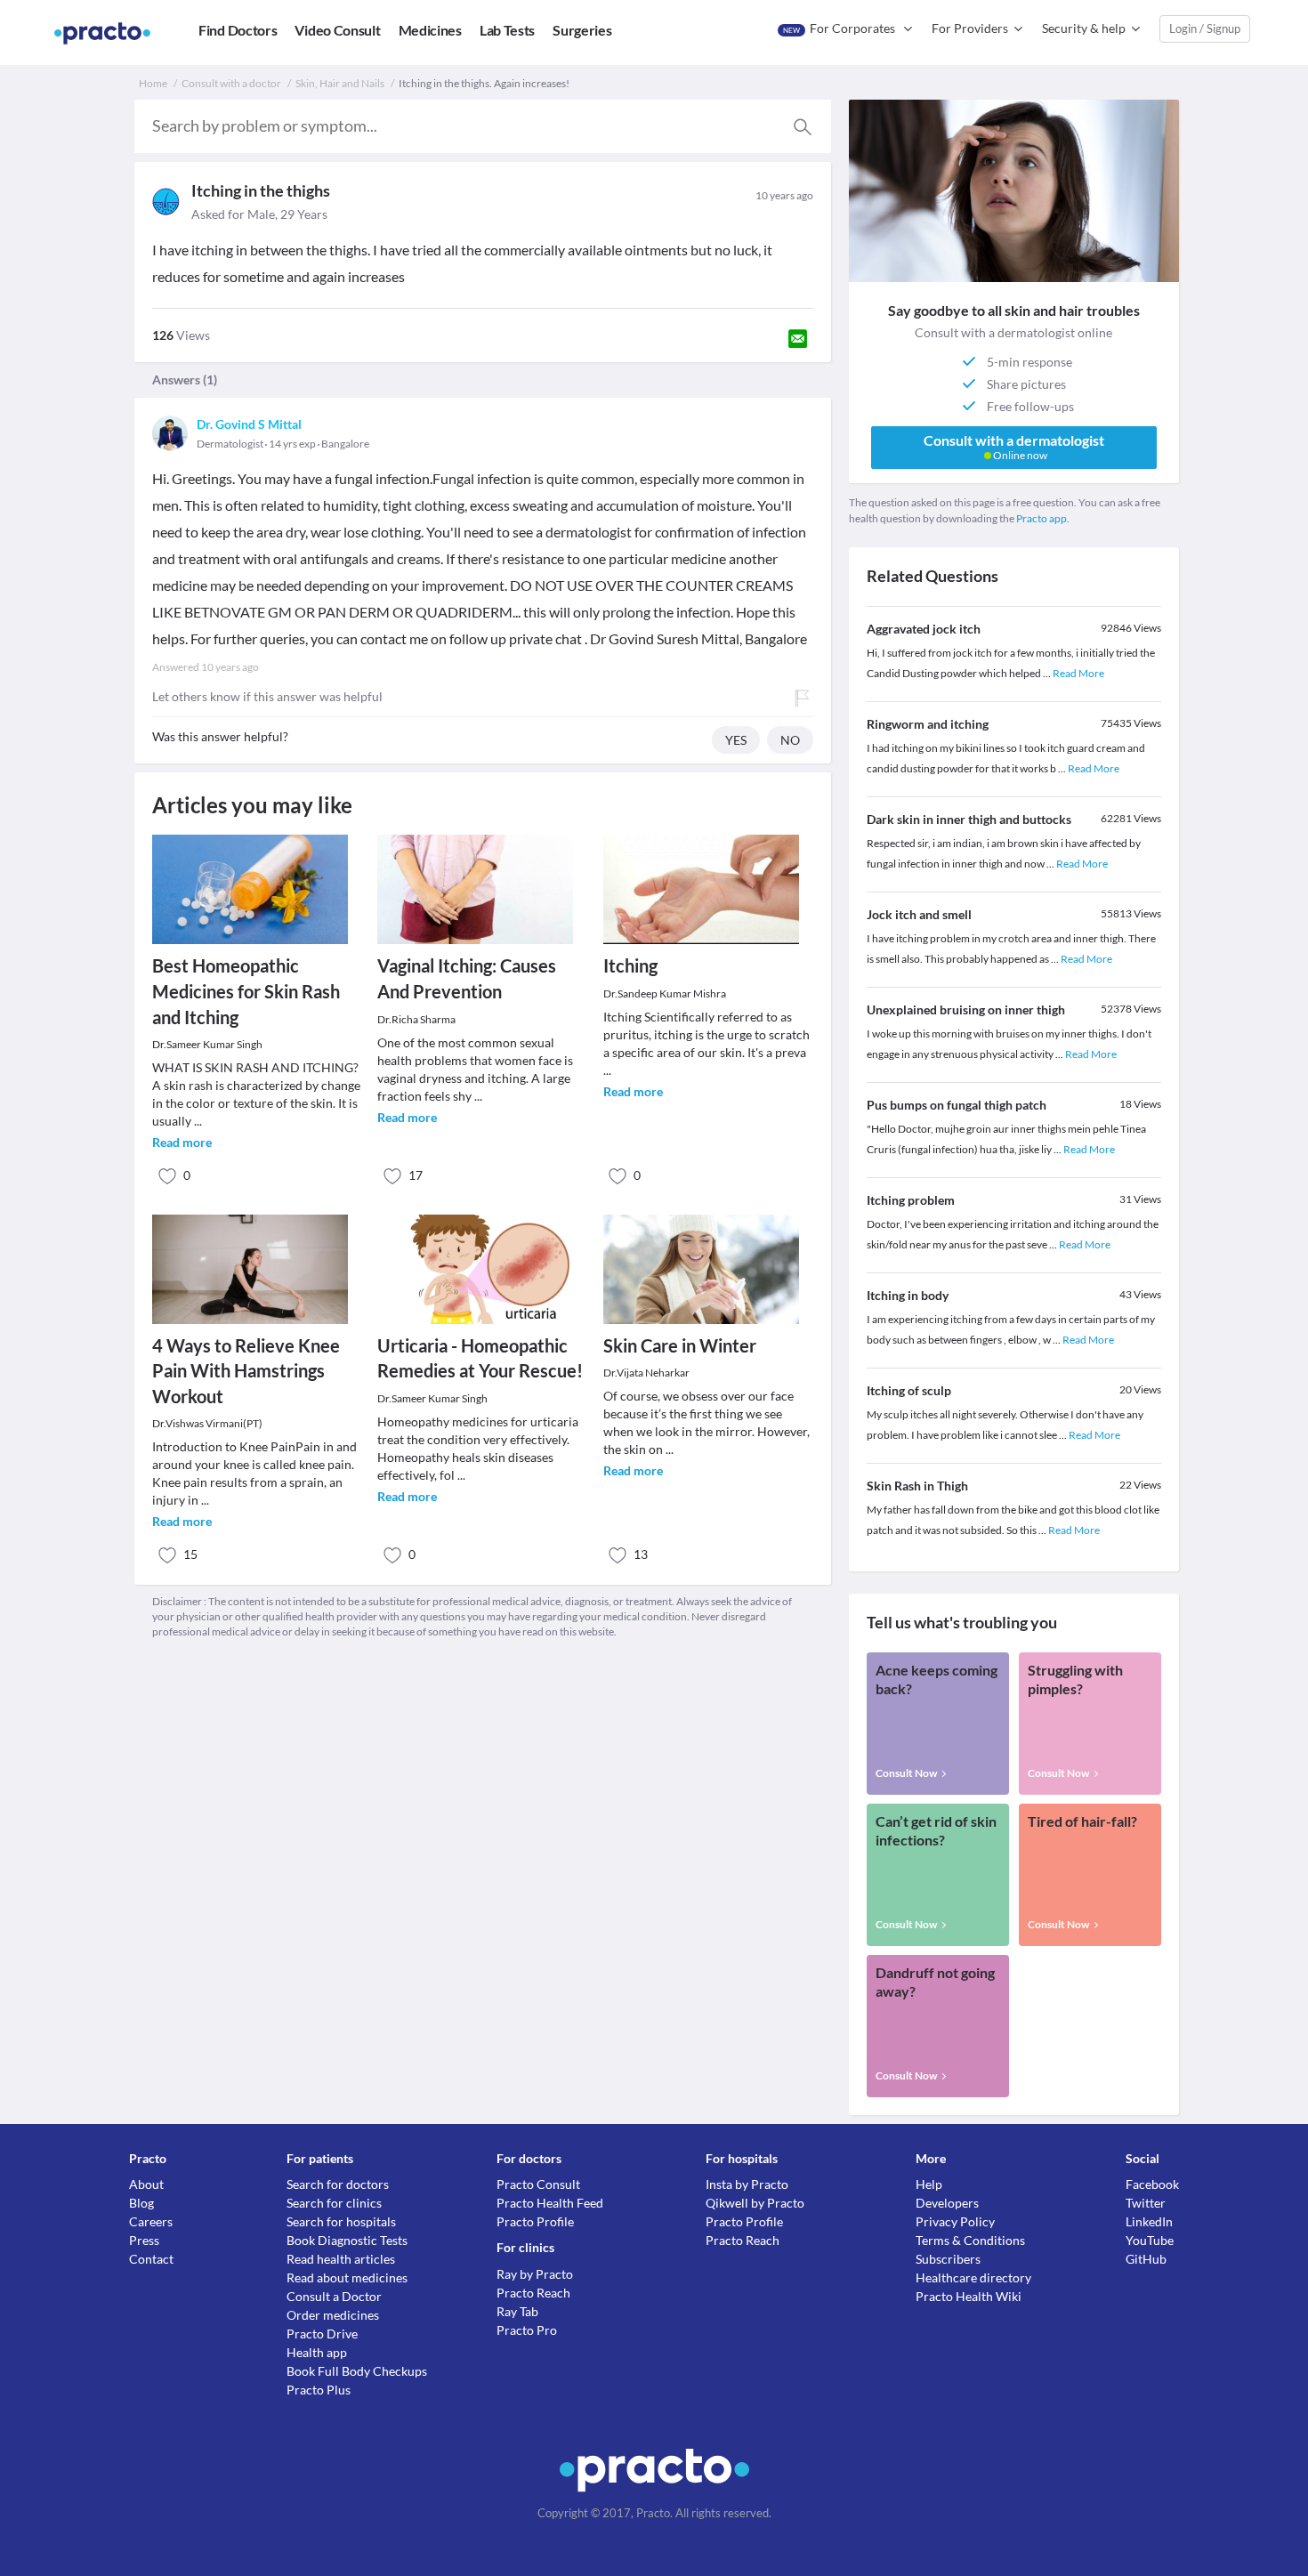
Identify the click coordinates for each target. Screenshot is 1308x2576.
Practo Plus (319, 2390)
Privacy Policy (955, 2221)
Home (153, 83)
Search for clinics (334, 2203)
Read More (1078, 673)
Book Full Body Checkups (357, 2371)
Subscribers (948, 2259)
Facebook (1152, 2184)
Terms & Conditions (970, 2240)
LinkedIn (1149, 2221)
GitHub (1146, 2259)
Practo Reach (533, 2293)
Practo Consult (538, 2184)
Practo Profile (535, 2221)
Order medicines (333, 2315)
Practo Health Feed (550, 2203)
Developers (947, 2203)
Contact (151, 2259)
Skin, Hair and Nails (340, 83)
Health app (317, 2352)
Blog (141, 2203)
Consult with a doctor (231, 83)
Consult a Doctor (334, 2296)
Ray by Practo (535, 2274)
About (146, 2184)
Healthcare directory (973, 2277)
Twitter (1146, 2203)
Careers (151, 2221)
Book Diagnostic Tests (347, 2240)
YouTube (1150, 2240)
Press (144, 2240)
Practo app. (1043, 518)
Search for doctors (338, 2184)
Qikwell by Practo (755, 2203)
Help (929, 2184)
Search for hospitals (341, 2221)
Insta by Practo (747, 2184)
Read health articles (341, 2259)
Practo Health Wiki (969, 2296)
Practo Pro (527, 2330)
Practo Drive (322, 2334)
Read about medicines (347, 2277)
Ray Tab (517, 2311)
